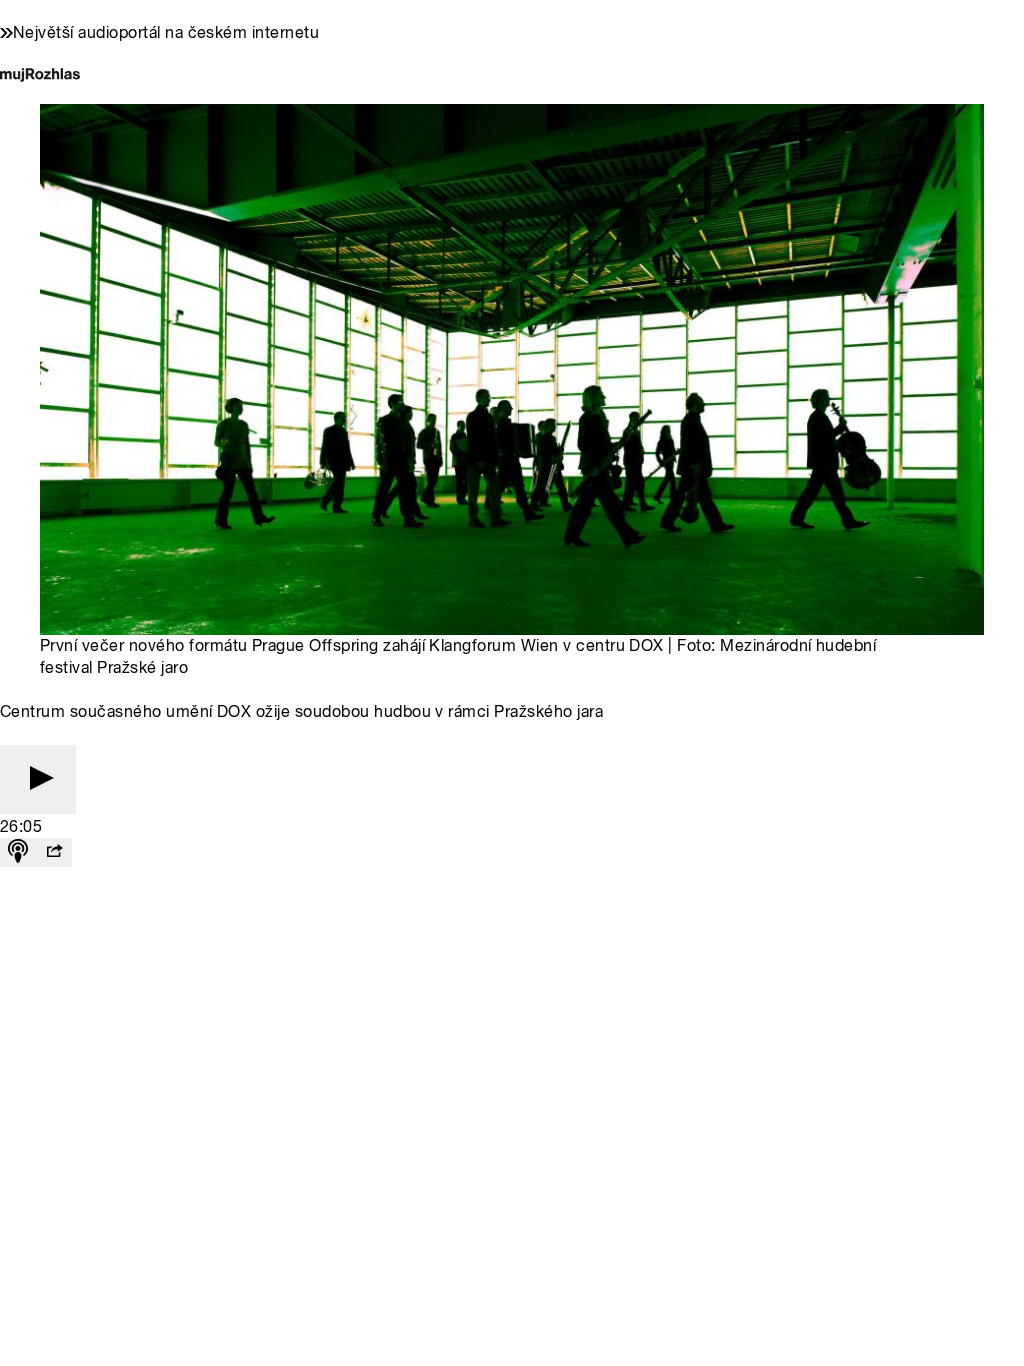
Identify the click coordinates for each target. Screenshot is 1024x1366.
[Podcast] (18, 852)
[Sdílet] (54, 852)
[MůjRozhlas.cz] (40, 76)
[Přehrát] (38, 779)
